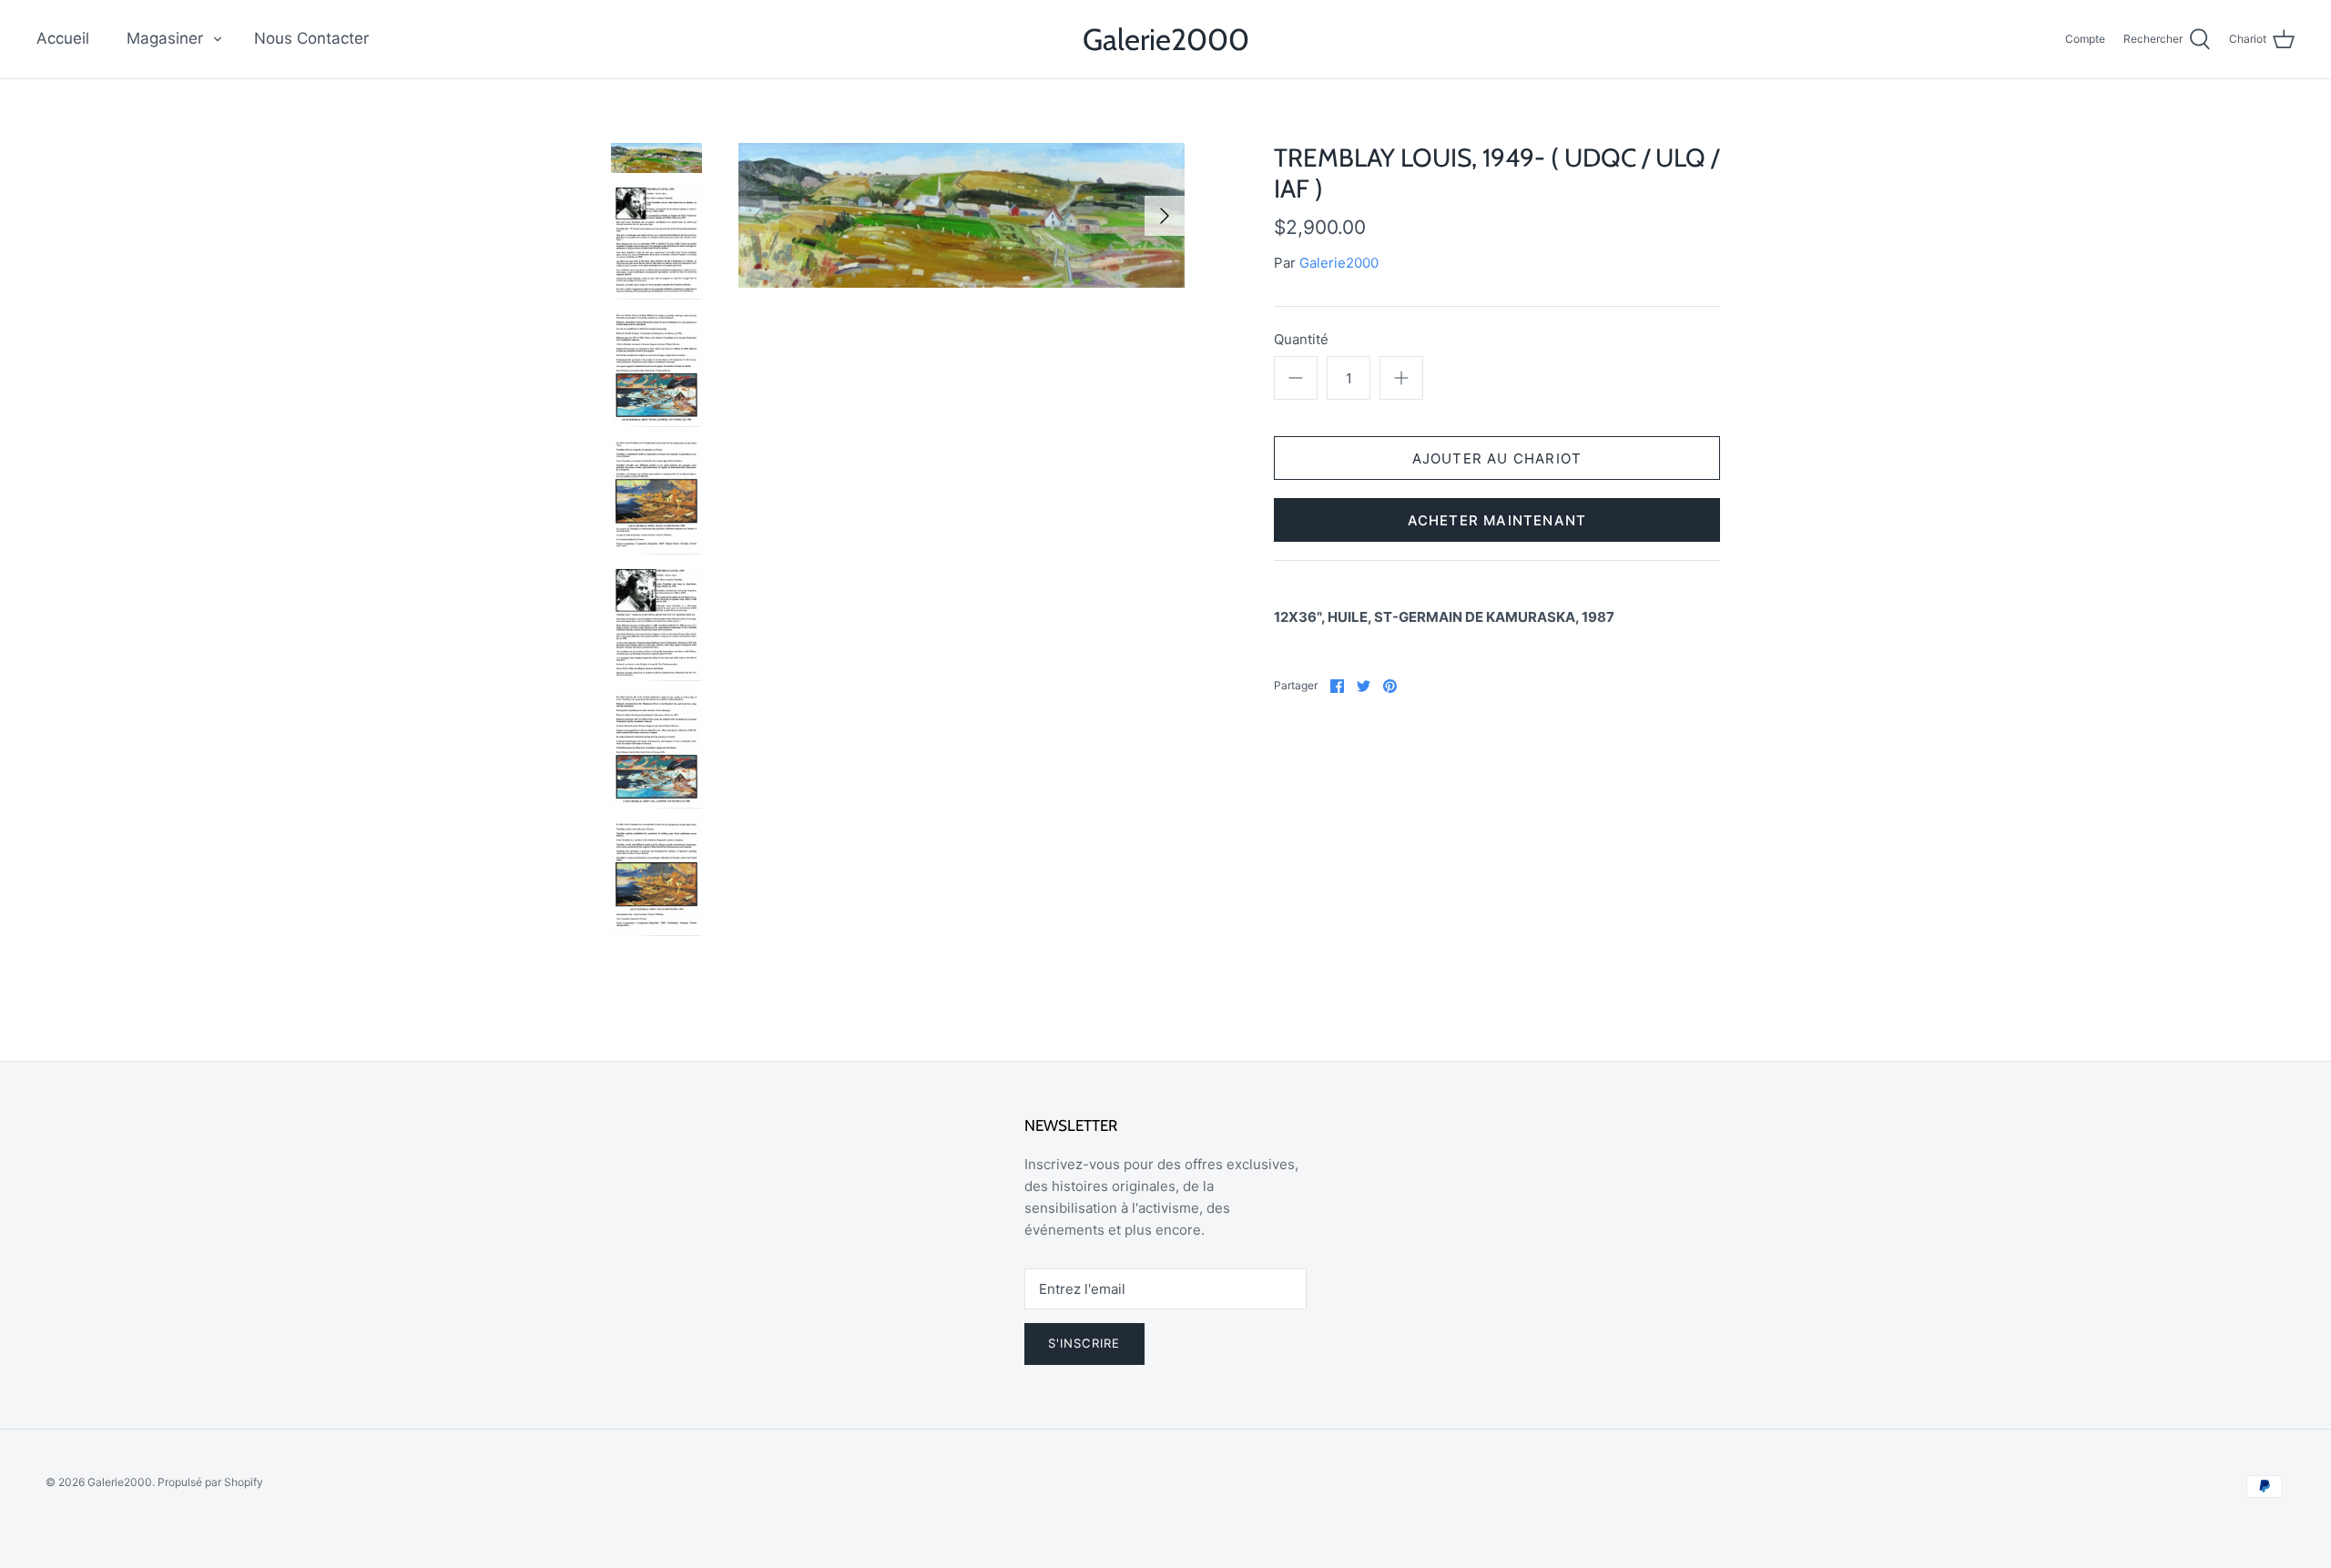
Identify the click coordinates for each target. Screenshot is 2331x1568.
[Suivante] (1165, 216)
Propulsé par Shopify (210, 1482)
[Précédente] (758, 216)
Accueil (63, 38)
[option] (962, 215)
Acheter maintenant (1497, 520)
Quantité (1301, 339)
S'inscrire (1084, 1343)
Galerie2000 (1339, 263)
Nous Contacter (311, 38)
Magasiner (165, 38)
